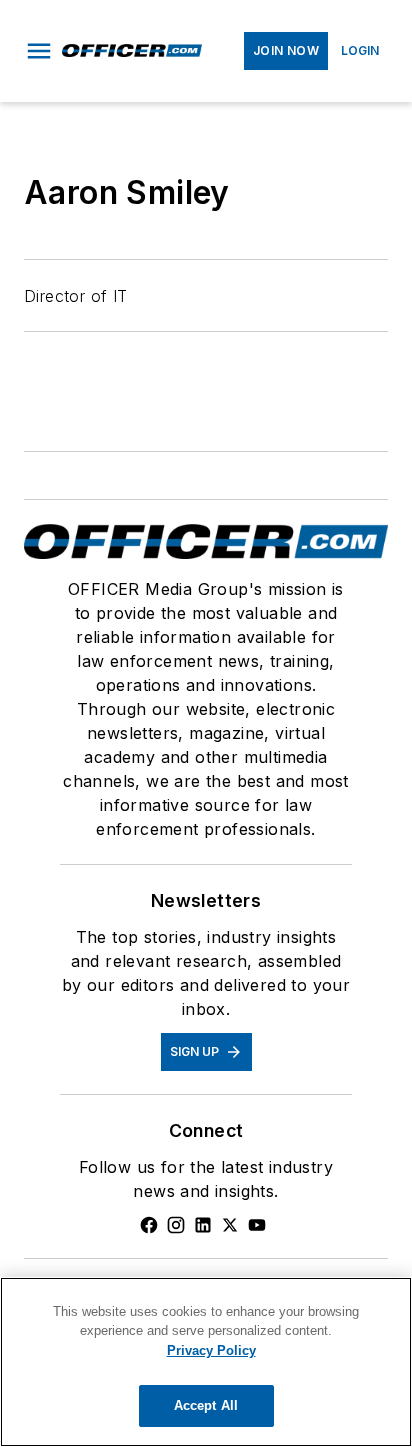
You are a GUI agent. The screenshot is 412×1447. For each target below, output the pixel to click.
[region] (206, 1362)
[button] (39, 51)
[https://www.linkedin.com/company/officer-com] (203, 1225)
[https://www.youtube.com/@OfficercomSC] (257, 1225)
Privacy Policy (211, 1350)
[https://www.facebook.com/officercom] (149, 1225)
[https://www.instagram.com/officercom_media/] (176, 1225)
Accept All (206, 1405)
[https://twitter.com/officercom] (230, 1225)
